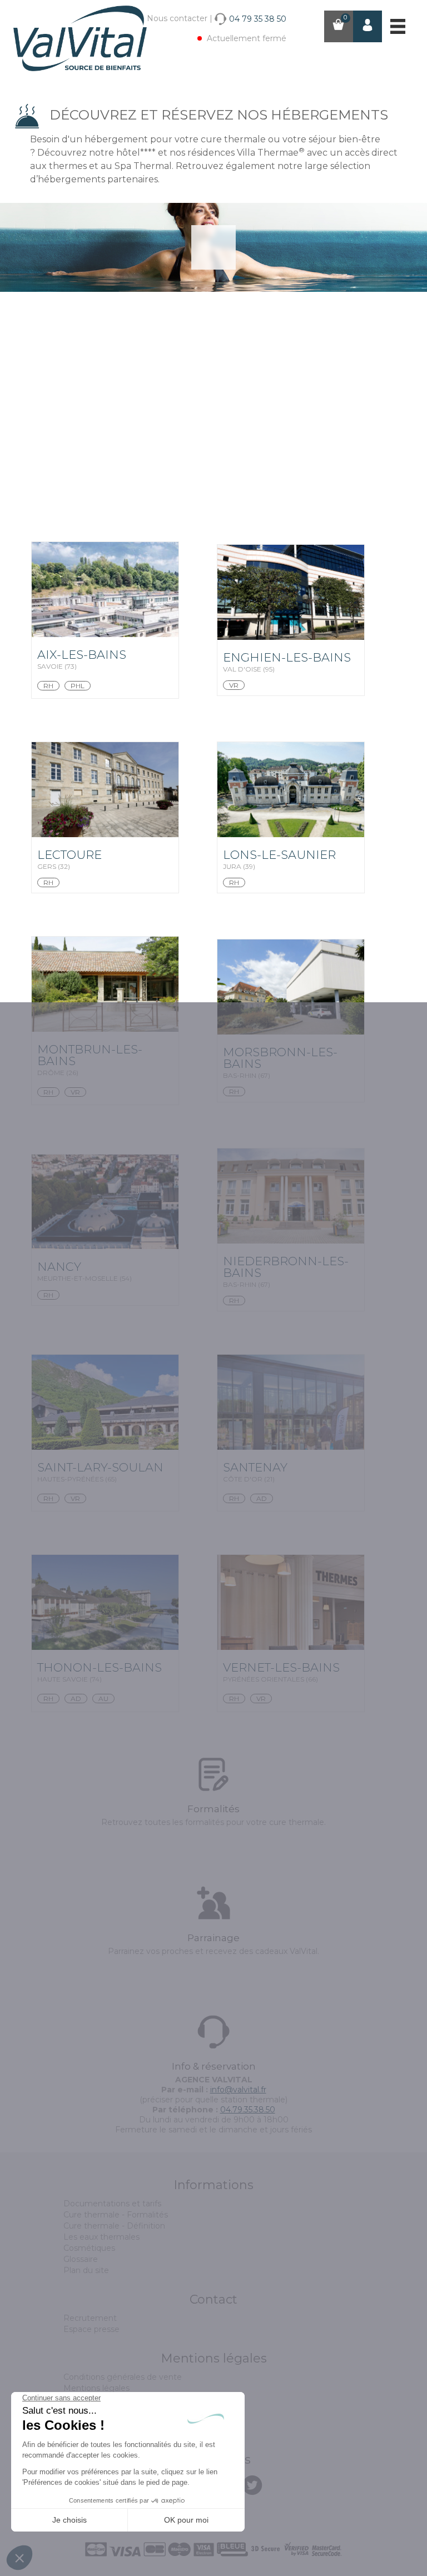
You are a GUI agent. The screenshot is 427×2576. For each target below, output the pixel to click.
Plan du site (86, 2270)
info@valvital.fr (238, 2090)
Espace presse (91, 2329)
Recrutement (90, 2318)
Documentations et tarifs (112, 2204)
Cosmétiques (89, 2248)
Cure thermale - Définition (114, 2226)
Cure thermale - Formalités (116, 2215)
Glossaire (81, 2259)
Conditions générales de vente (123, 2377)
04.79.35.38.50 (248, 2110)
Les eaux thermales (101, 2237)
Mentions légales (96, 2388)
